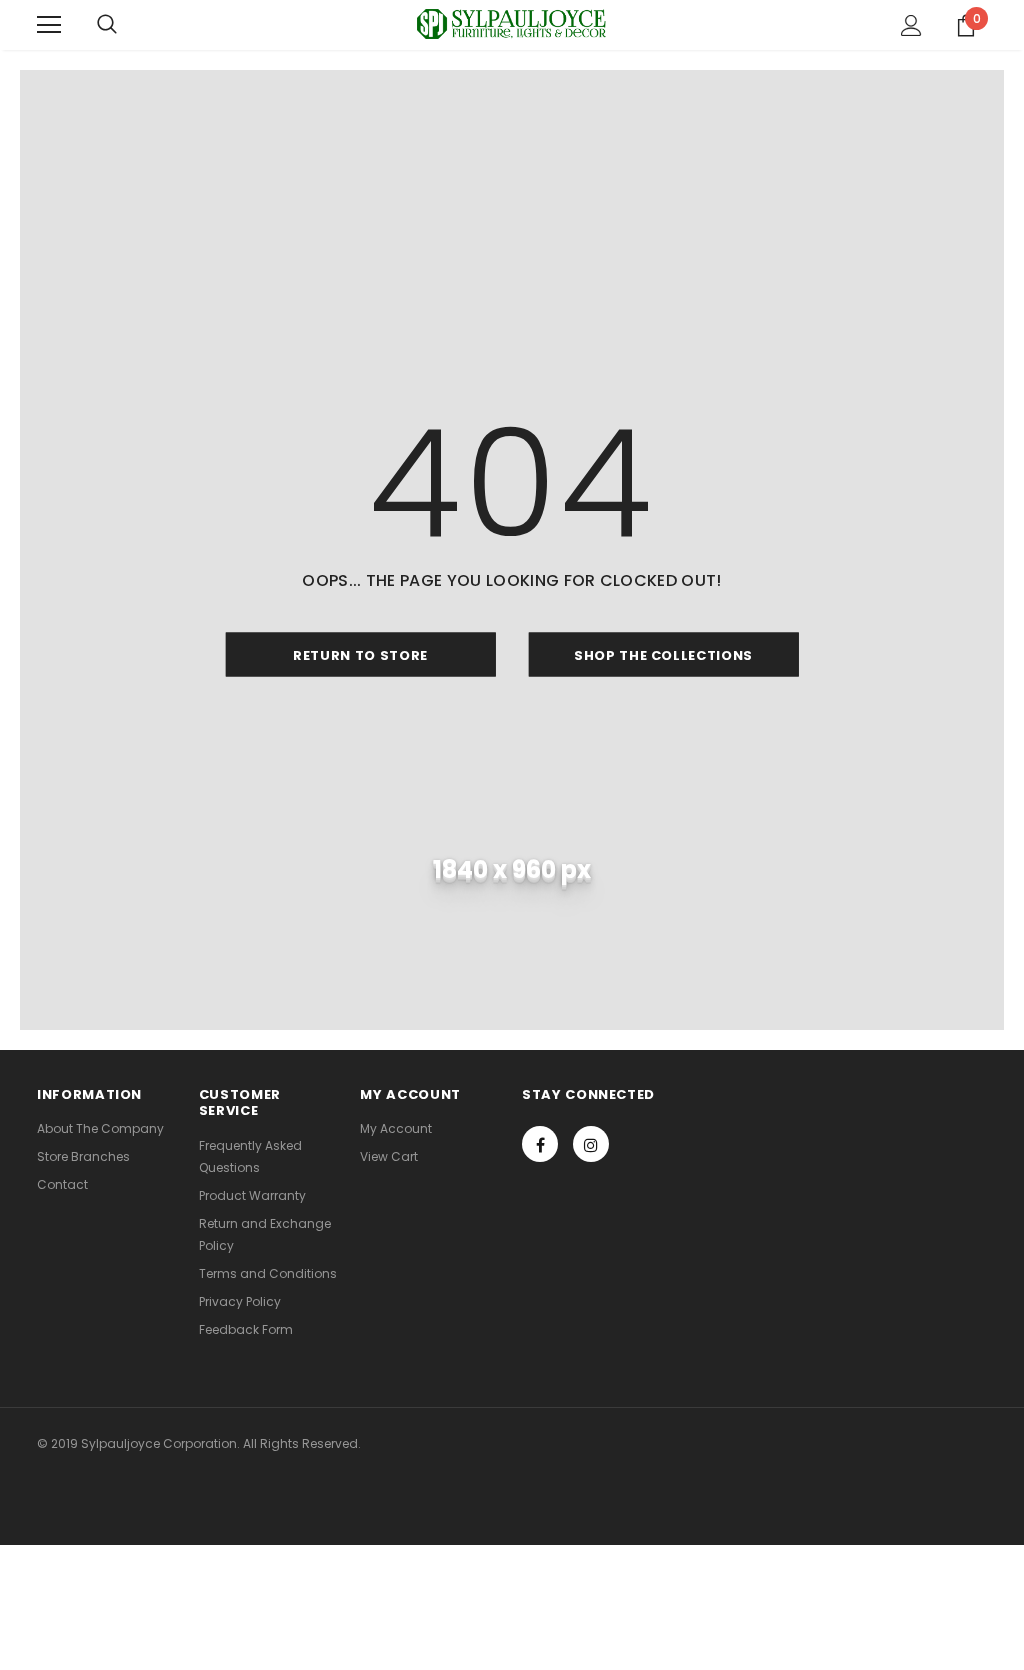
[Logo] (511, 24)
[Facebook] (540, 1144)
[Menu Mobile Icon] (49, 25)
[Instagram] (591, 1144)
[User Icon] (911, 25)
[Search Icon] (107, 25)
